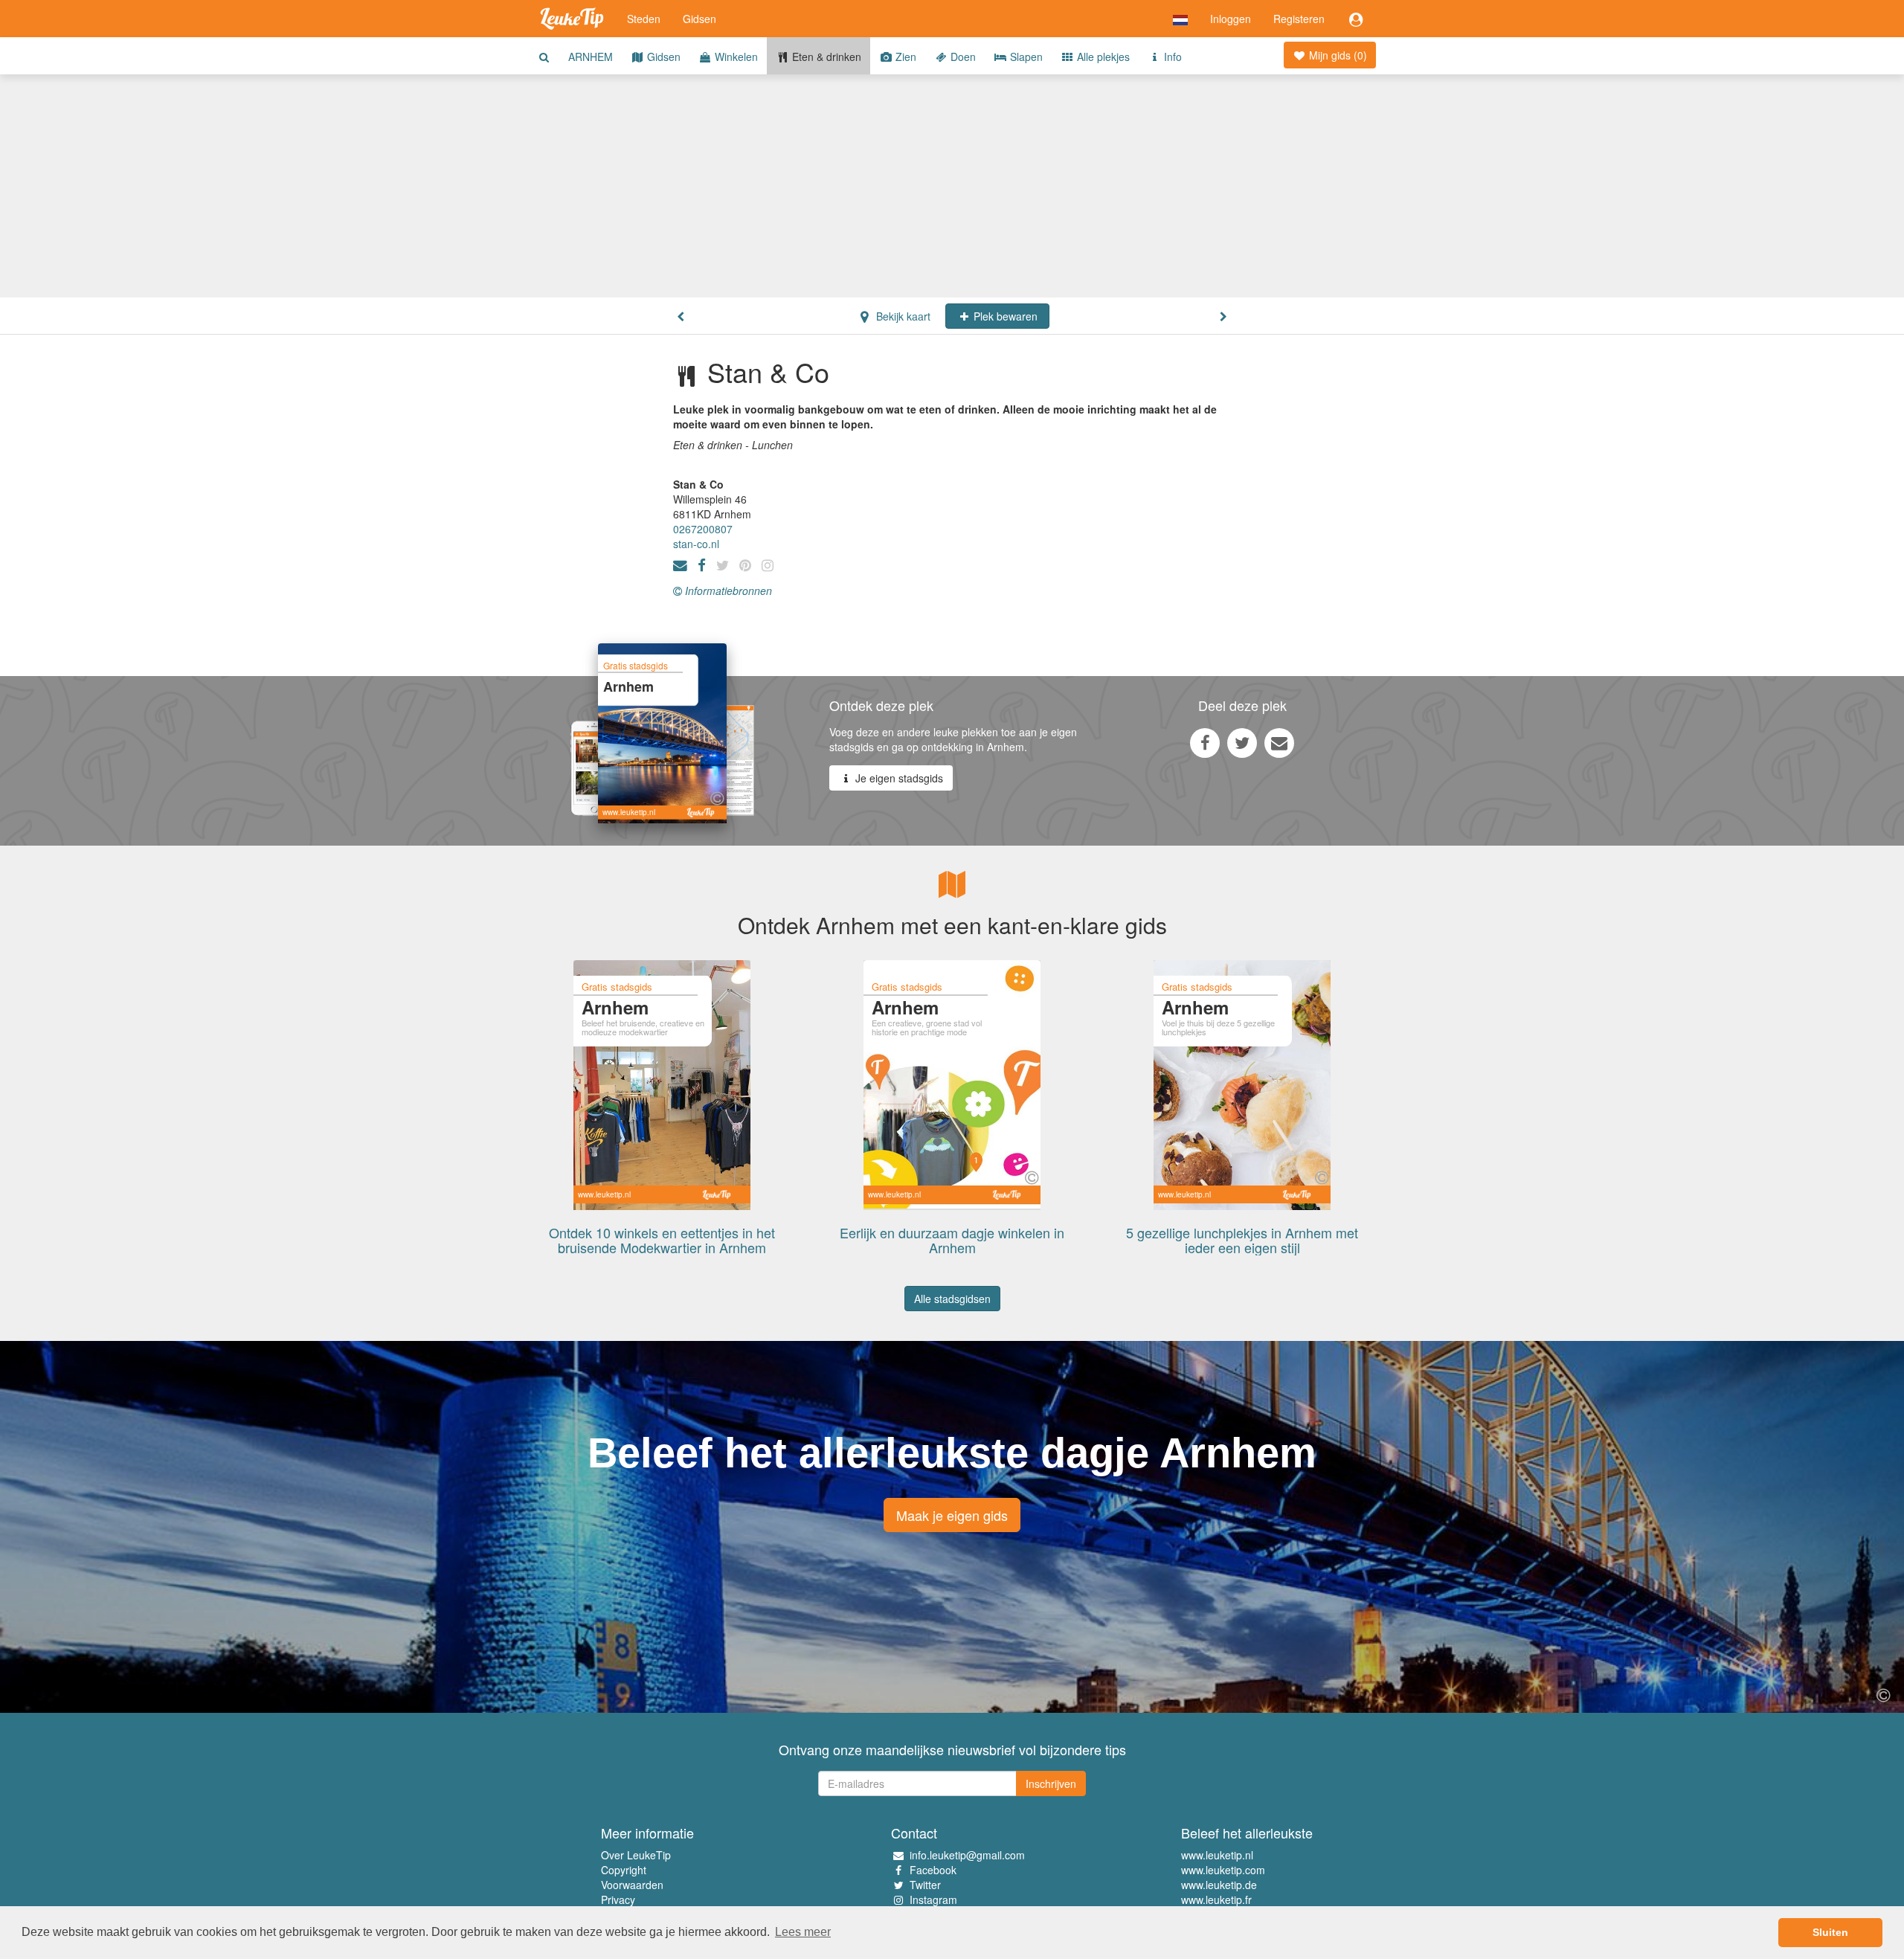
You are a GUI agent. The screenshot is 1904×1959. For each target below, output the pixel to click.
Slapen (1025, 57)
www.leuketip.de (1219, 1885)
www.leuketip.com (1223, 1870)
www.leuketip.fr (1216, 1900)
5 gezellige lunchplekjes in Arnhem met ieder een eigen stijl (1242, 1240)
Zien (904, 57)
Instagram (933, 1900)
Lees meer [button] (803, 1932)
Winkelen (735, 57)
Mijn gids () (1337, 55)
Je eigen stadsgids (898, 778)
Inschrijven (1051, 1783)
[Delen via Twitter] (1242, 742)
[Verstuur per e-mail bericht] (1279, 742)
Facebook (933, 1870)
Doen (962, 57)
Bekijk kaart (902, 316)
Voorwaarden (632, 1885)
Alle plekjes (1102, 57)
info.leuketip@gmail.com (967, 1855)
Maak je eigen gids (952, 1515)
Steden (644, 19)
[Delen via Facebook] (1205, 742)
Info (1171, 57)
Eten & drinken (825, 57)
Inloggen (1231, 19)
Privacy (618, 1900)
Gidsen (699, 19)
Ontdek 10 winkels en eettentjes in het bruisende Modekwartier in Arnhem (662, 1240)
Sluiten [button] (1830, 1932)
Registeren (1299, 19)
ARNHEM (591, 57)
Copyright (624, 1870)
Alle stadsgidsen (952, 1299)
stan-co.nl (696, 544)
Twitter (925, 1885)
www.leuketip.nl (1217, 1855)
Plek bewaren (1004, 316)
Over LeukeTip (636, 1855)
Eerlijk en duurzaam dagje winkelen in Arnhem (952, 1240)
